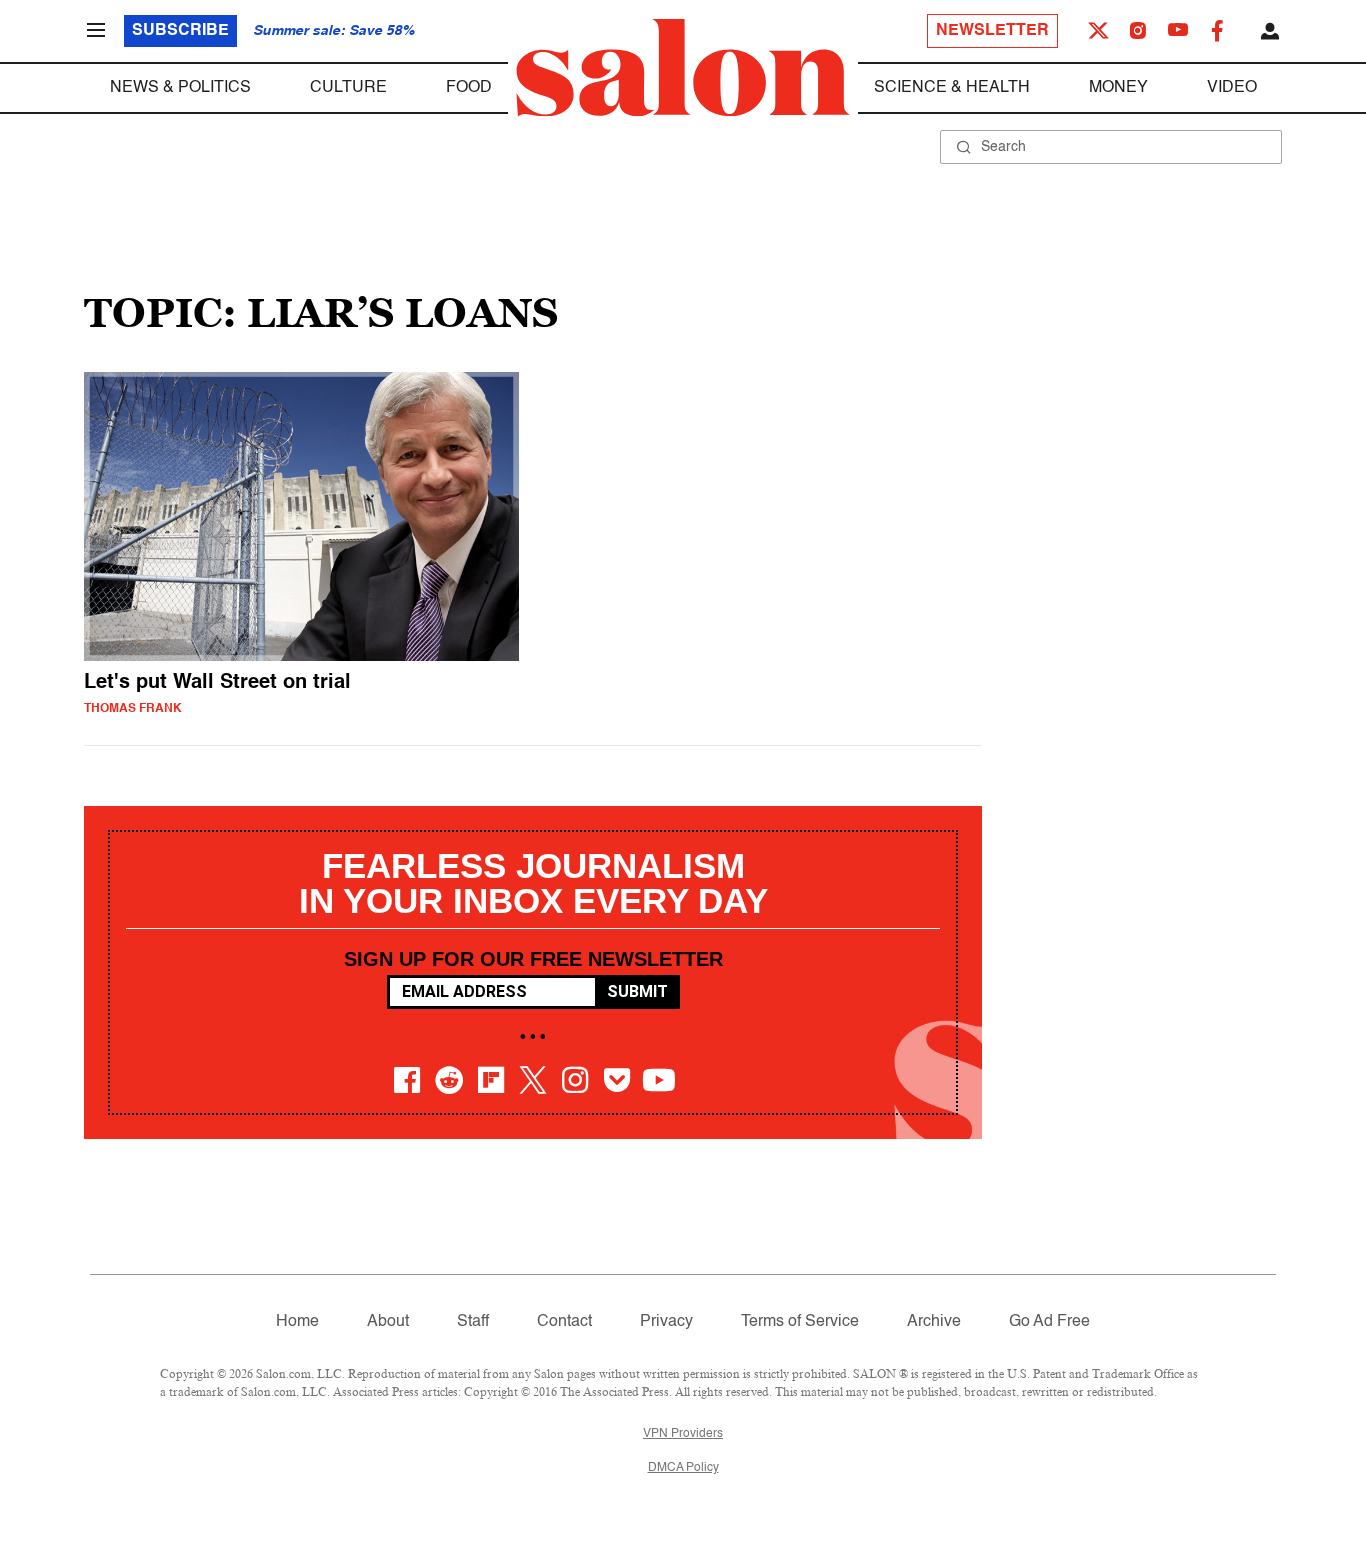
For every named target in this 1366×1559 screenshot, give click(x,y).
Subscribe (180, 31)
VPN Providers (683, 1434)
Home (297, 1322)
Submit (637, 991)
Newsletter (992, 31)
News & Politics (180, 88)
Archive (934, 1322)
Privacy (666, 1322)
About (388, 1322)
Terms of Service (800, 1322)
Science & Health (952, 88)
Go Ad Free (1049, 1322)
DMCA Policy (683, 1468)
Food (469, 88)
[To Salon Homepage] (683, 68)
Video (1232, 88)
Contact (564, 1322)
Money (1118, 88)
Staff (473, 1322)
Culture (348, 88)
